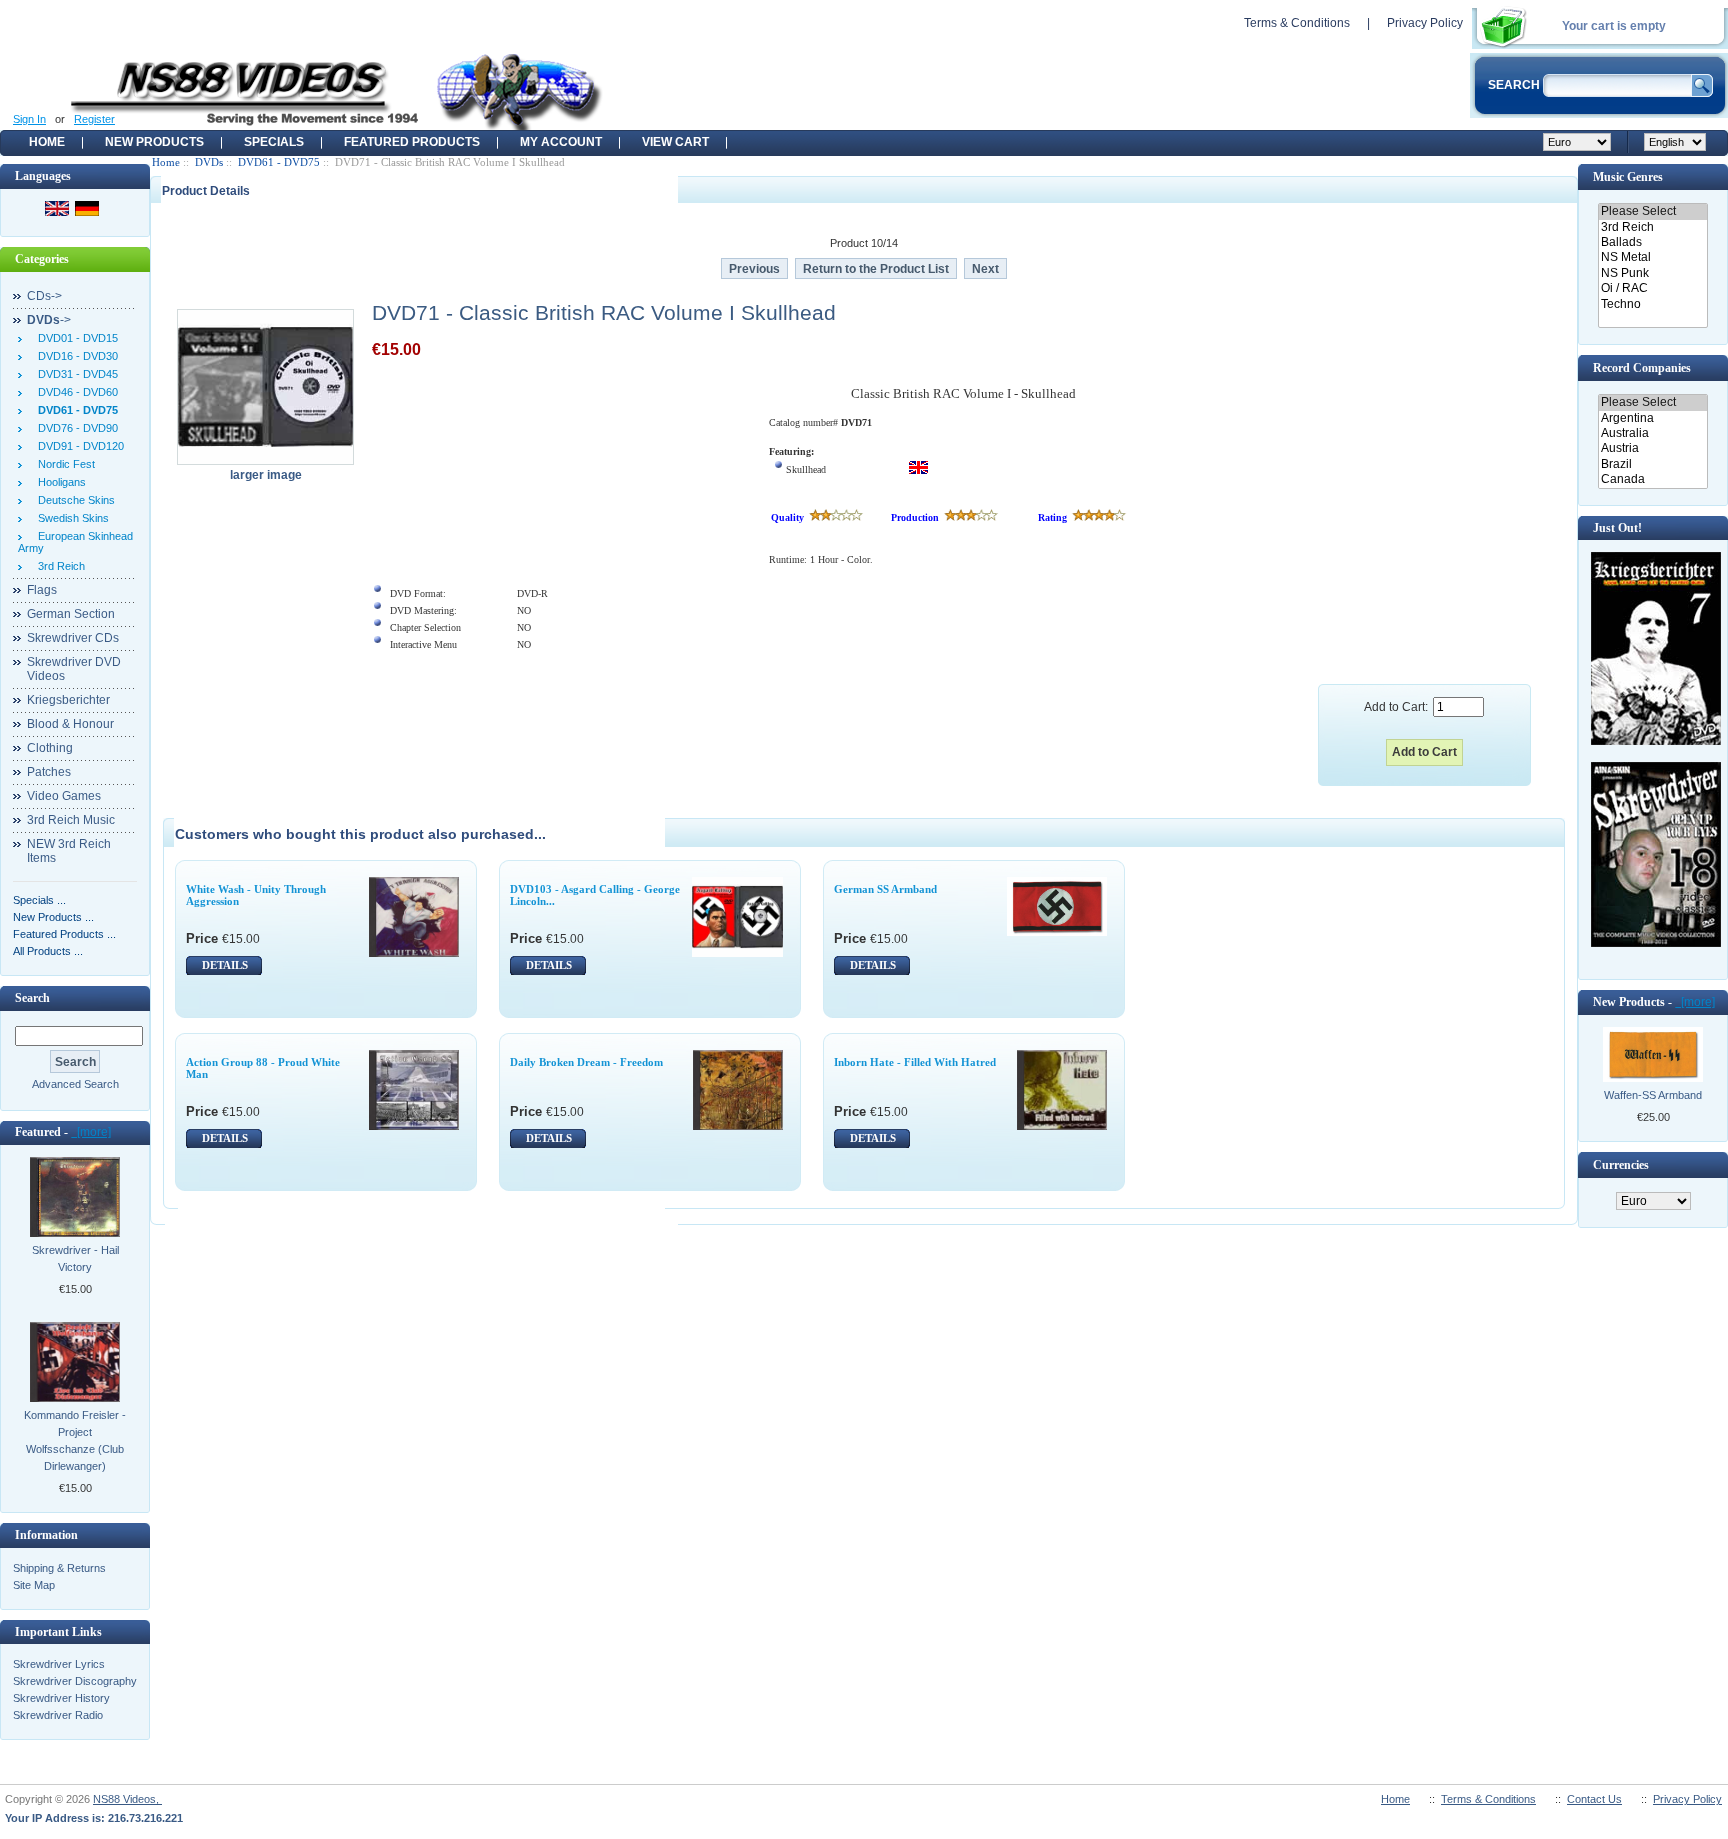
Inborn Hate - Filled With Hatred (915, 1062)
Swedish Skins (70, 518)
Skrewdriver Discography (75, 1681)
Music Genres (1628, 177)
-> (49, 320)
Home (47, 142)
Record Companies (1642, 368)
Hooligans (59, 482)
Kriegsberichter (68, 700)
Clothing (50, 748)
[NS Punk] (1652, 273)
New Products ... (53, 917)
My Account (561, 142)
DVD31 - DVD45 (75, 374)
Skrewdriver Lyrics (59, 1664)
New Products (154, 142)
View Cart (675, 142)
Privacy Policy (1425, 23)
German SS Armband (885, 889)
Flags (42, 590)
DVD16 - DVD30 (75, 356)
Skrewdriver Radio (58, 1715)
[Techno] (1652, 304)
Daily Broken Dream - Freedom (586, 1062)
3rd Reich (58, 566)
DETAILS (225, 965)
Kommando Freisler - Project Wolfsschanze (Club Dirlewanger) (75, 1440)
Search (32, 998)
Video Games (64, 796)
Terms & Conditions (1297, 23)
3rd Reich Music (71, 820)
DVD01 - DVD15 (75, 338)
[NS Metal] (1652, 257)
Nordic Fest (63, 464)
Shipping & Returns (59, 1568)
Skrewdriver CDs (73, 638)
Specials (274, 142)
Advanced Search (75, 1084)
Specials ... (39, 900)
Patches (49, 772)
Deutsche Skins (73, 500)
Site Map (34, 1585)
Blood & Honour (70, 724)
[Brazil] (1652, 464)
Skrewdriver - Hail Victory (75, 1258)
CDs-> (44, 296)
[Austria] (1652, 448)
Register (94, 119)
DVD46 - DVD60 (75, 392)
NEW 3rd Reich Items (69, 851)
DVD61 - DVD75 (279, 162)
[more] (91, 1132)
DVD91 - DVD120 (78, 446)
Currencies (1621, 1165)
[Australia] (1652, 433)
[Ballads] (1652, 242)
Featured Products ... (64, 934)
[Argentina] (1652, 418)
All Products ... (48, 951)
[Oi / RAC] (1652, 288)
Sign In (29, 119)
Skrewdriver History (61, 1698)
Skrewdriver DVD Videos (74, 669)
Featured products (412, 142)
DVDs (209, 162)
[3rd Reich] (1652, 227)
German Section (71, 614)
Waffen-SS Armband (1653, 1095)
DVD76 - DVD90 (75, 428)
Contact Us (1594, 1799)
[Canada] (1652, 479)
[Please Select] (1652, 211)
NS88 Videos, (127, 1799)
